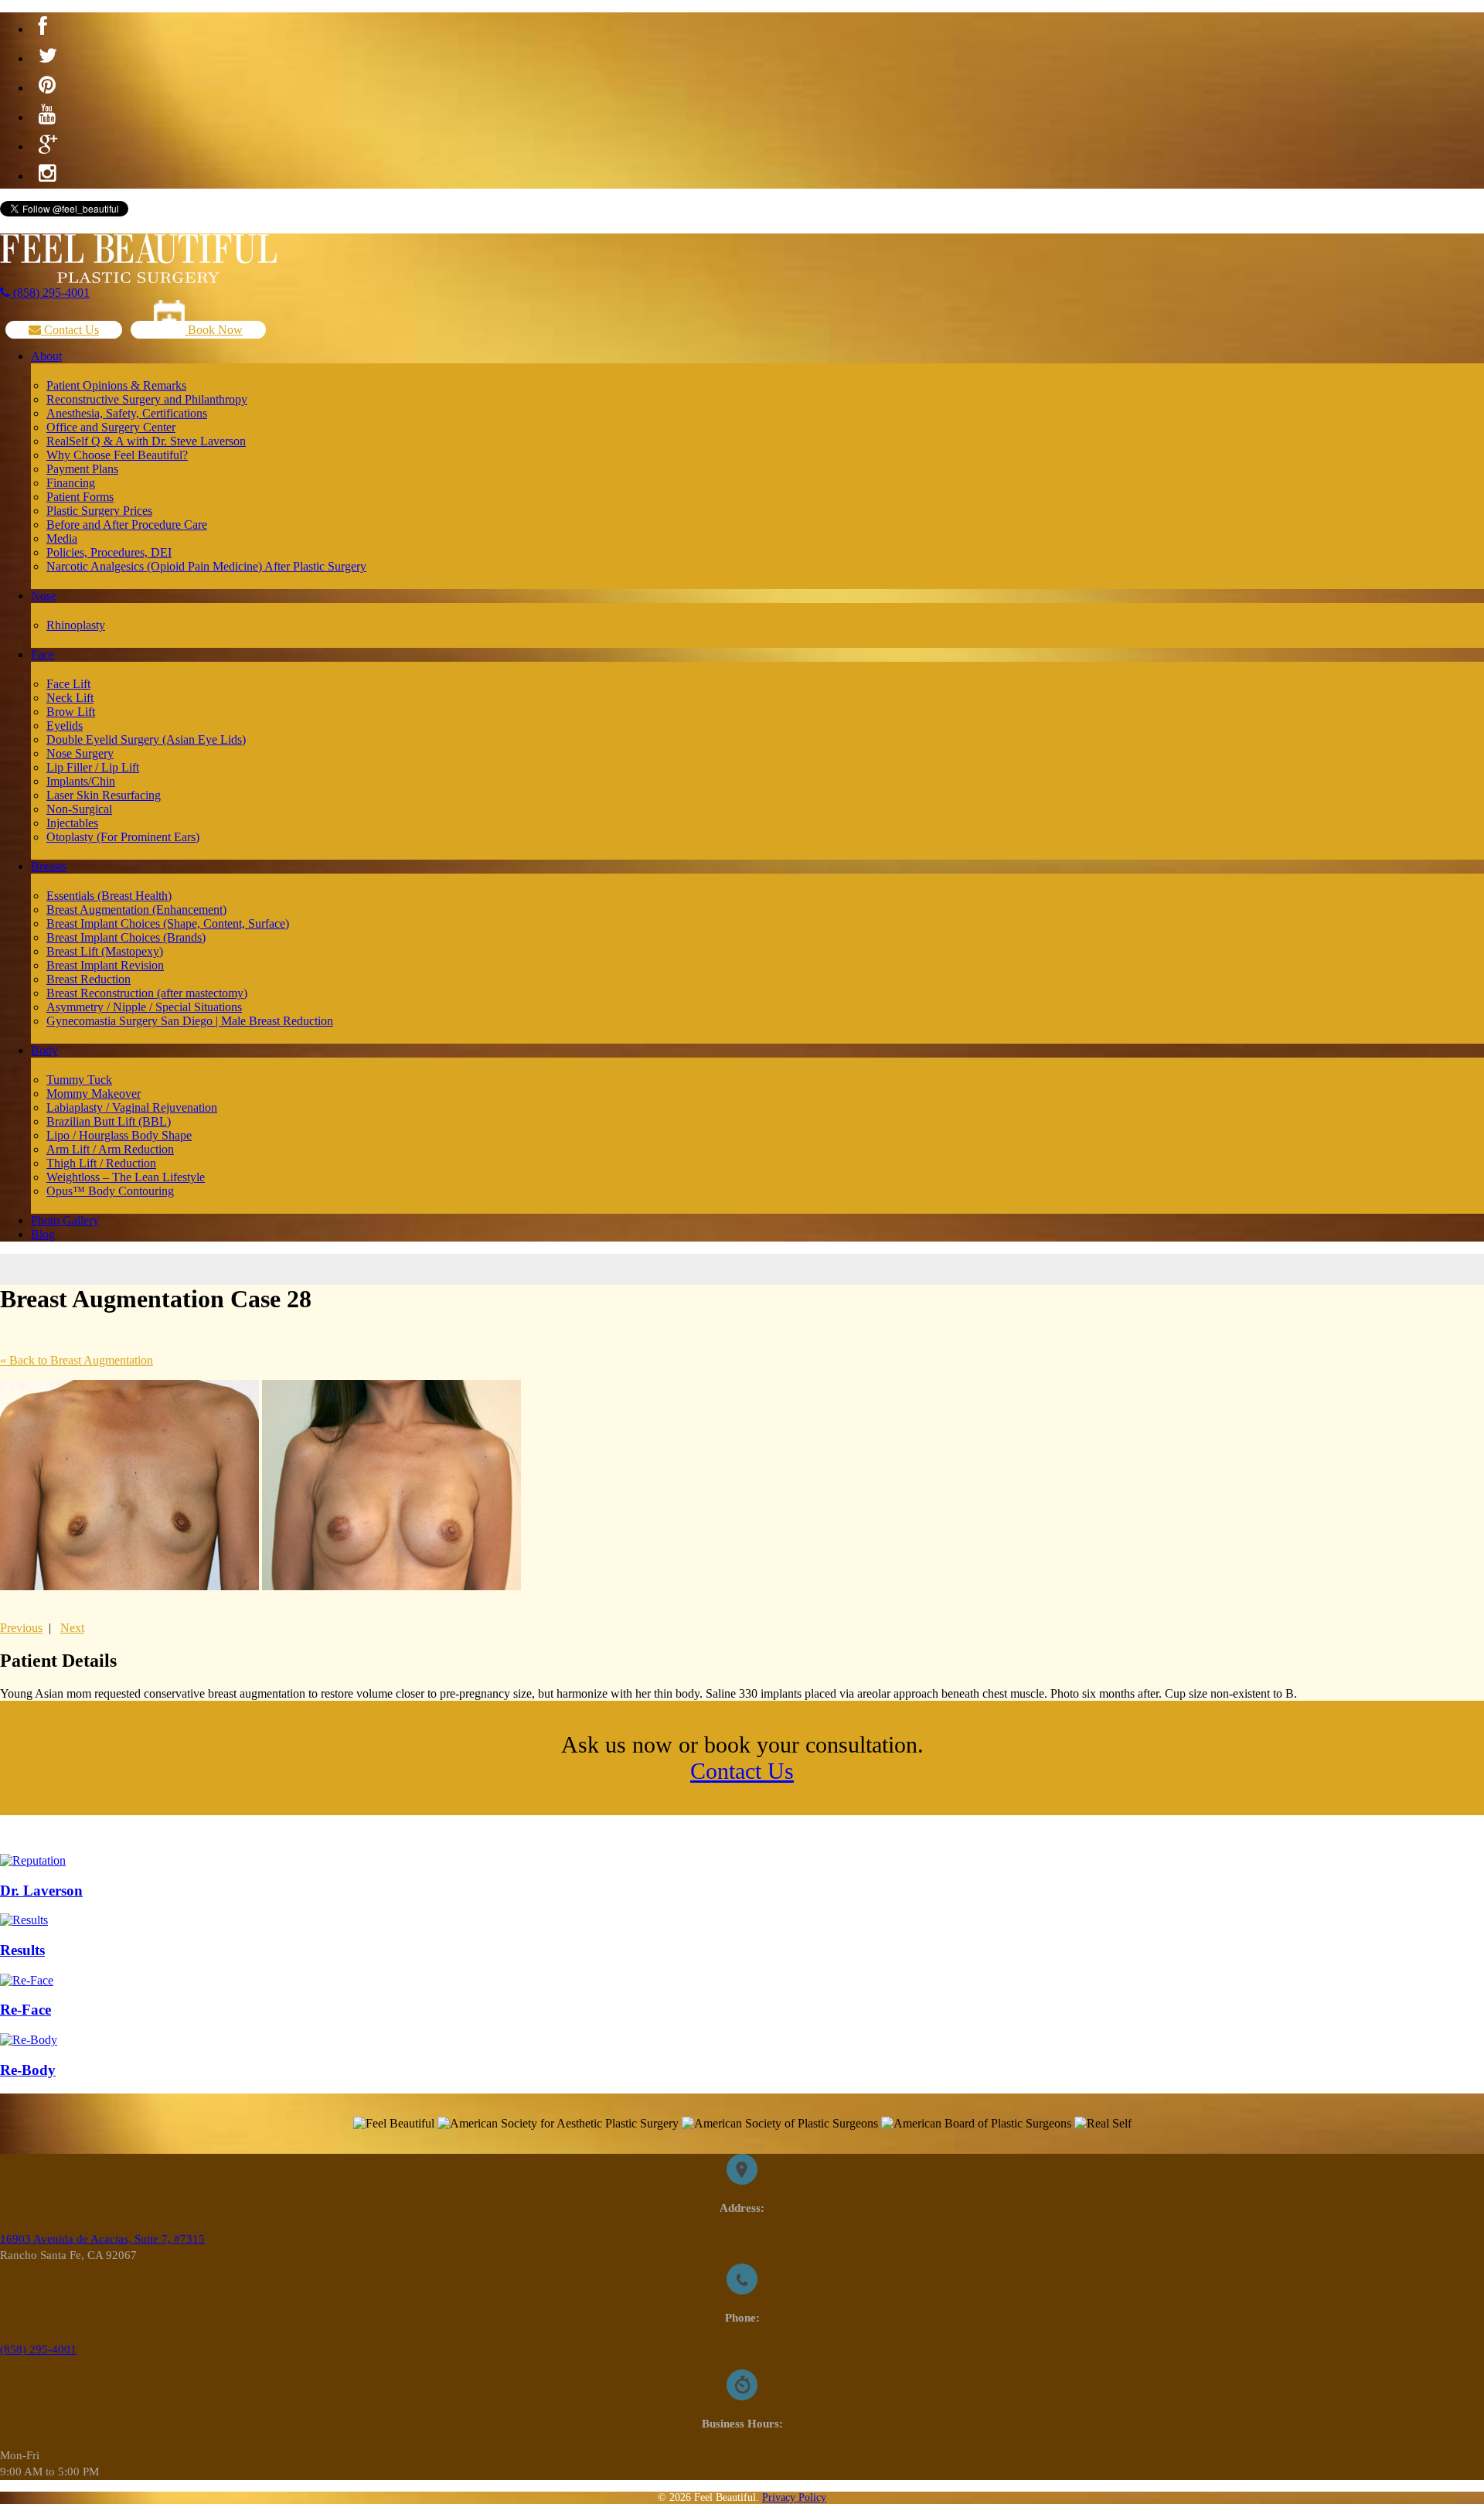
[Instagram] (47, 174)
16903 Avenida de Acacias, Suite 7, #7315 (102, 2239)
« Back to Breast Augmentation (77, 1360)
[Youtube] (47, 115)
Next (72, 1628)
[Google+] (48, 145)
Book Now (214, 330)
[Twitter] (48, 56)
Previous (21, 1628)
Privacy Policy (794, 2497)
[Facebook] (43, 27)
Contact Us (70, 330)
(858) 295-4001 (50, 293)
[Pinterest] (47, 86)
